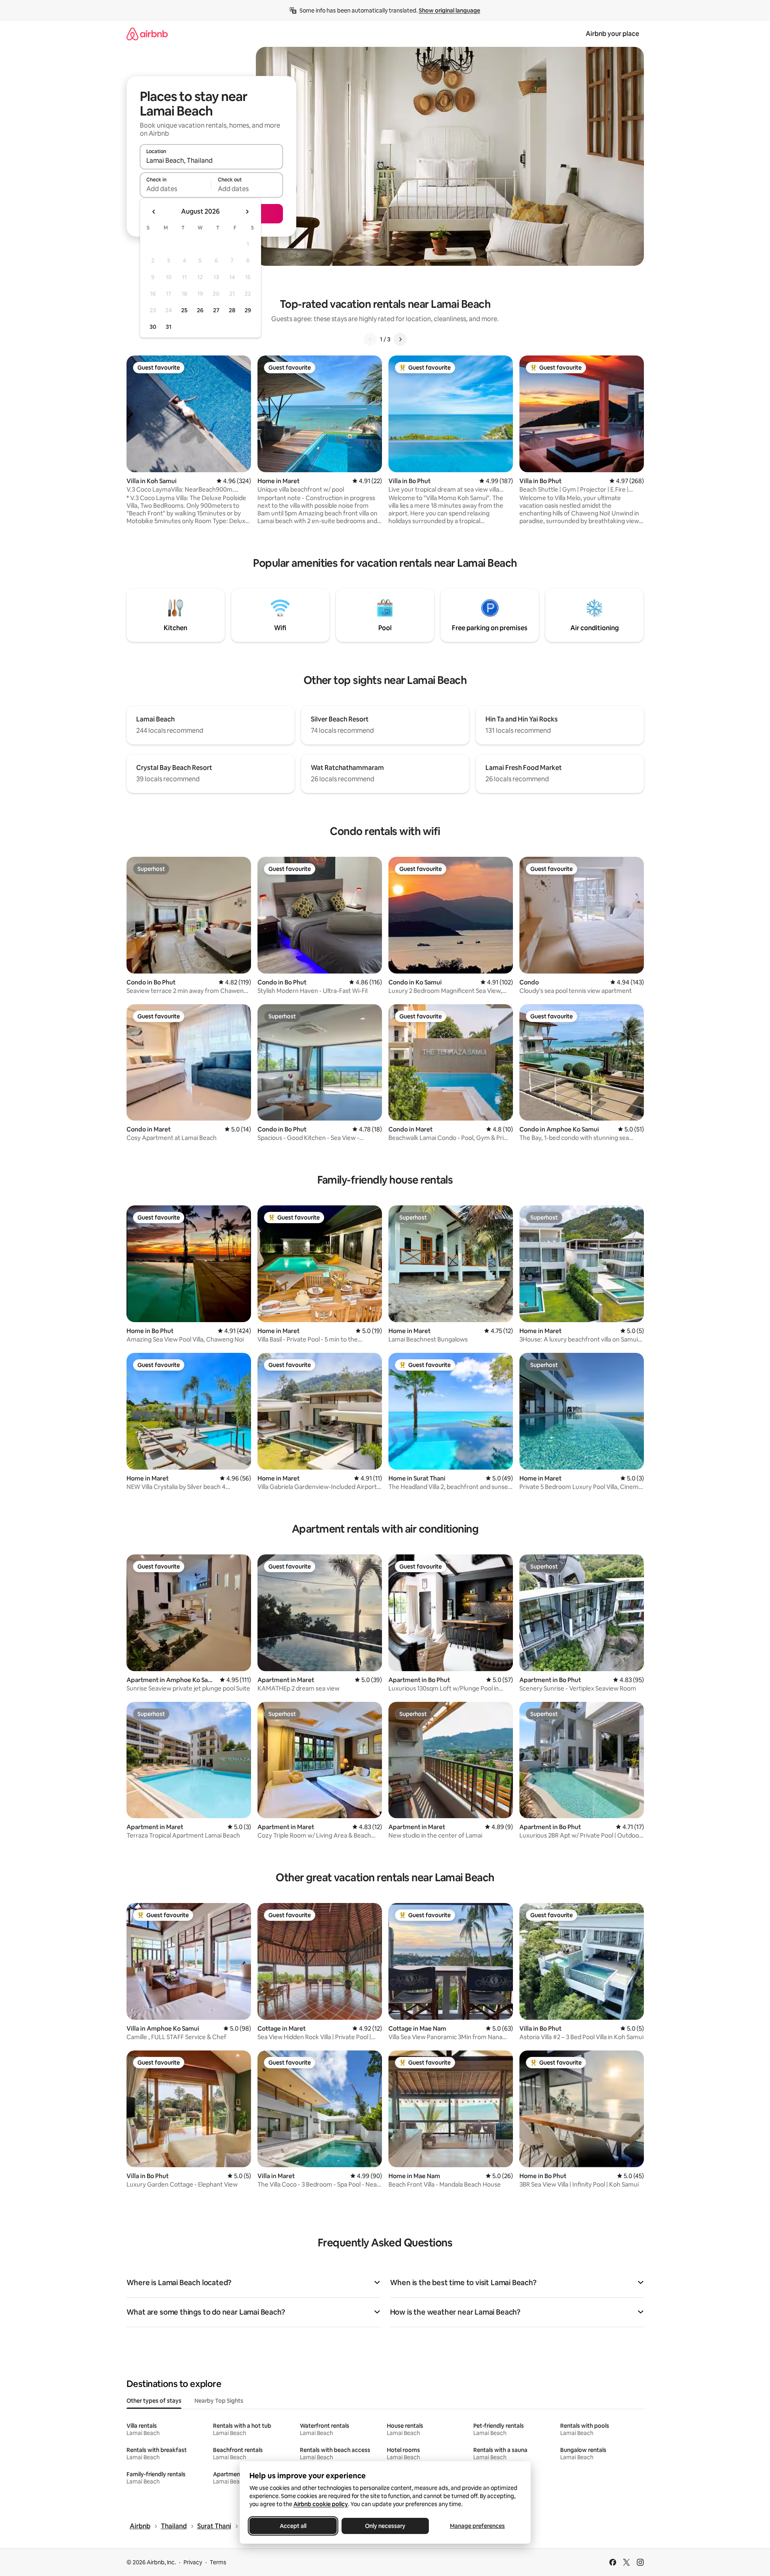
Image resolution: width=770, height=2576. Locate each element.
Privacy (193, 2562)
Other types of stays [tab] (154, 2401)
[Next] (400, 339)
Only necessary (385, 2526)
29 (248, 310)
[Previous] (370, 339)
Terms (218, 2562)
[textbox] (176, 189)
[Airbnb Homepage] (147, 34)
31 (169, 327)
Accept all (293, 2526)
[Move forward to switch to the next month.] (247, 212)
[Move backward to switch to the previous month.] (154, 212)
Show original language (449, 11)
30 (153, 327)
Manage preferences (477, 2526)
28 (232, 310)
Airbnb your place (612, 34)
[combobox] (211, 160)
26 (200, 310)
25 (184, 310)
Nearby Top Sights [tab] (219, 2401)
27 (216, 310)
